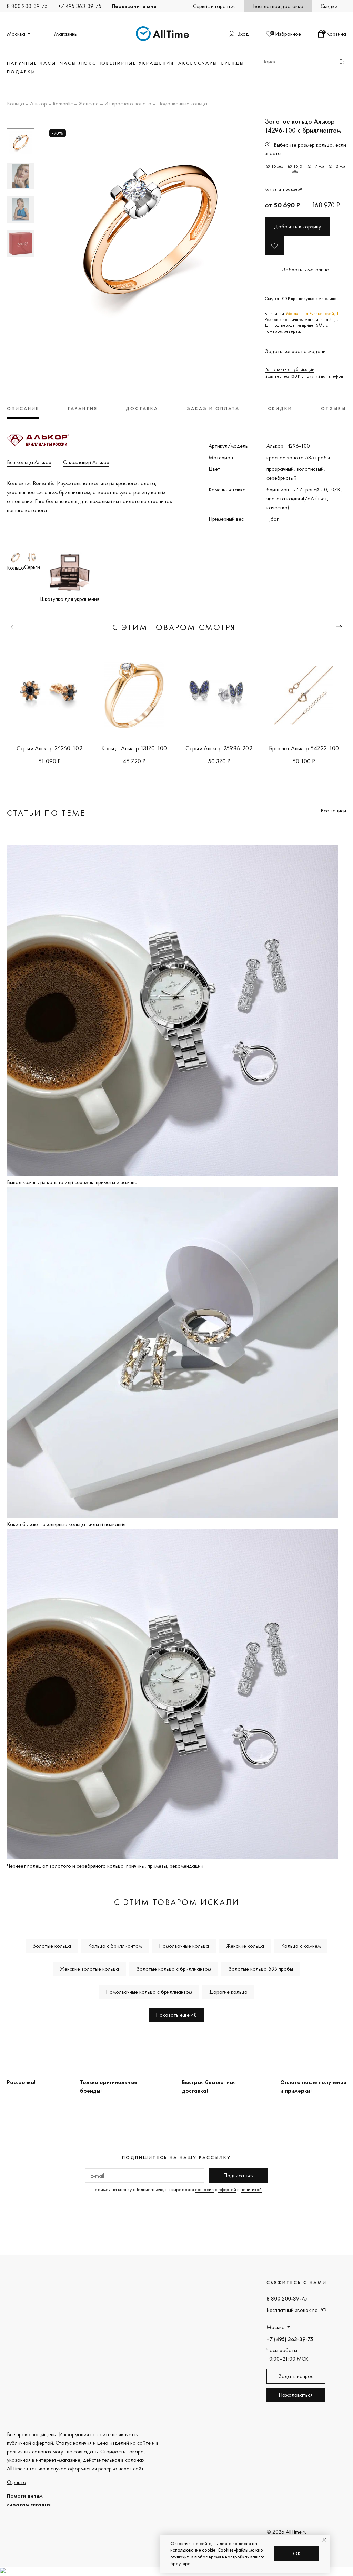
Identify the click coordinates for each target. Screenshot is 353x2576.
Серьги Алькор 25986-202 (219, 748)
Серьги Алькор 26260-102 (49, 748)
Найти (341, 62)
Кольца (16, 104)
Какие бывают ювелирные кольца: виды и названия (66, 1524)
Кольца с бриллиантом (115, 1946)
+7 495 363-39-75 (80, 6)
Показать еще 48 (176, 2015)
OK (297, 2553)
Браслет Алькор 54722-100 (304, 748)
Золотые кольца (52, 1946)
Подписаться (239, 2175)
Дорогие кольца (228, 1992)
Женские (89, 104)
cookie (209, 2550)
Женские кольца (245, 1946)
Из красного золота (128, 104)
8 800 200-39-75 (27, 6)
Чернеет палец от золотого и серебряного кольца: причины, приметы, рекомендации (105, 1866)
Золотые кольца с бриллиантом (174, 1969)
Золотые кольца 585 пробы (261, 1969)
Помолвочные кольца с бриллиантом (149, 1992)
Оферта (17, 2482)
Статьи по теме (46, 813)
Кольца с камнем (301, 1946)
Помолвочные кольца (182, 104)
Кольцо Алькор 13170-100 (134, 748)
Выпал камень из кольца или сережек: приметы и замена (72, 1182)
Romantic (63, 104)
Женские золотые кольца (89, 1969)
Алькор (38, 104)
